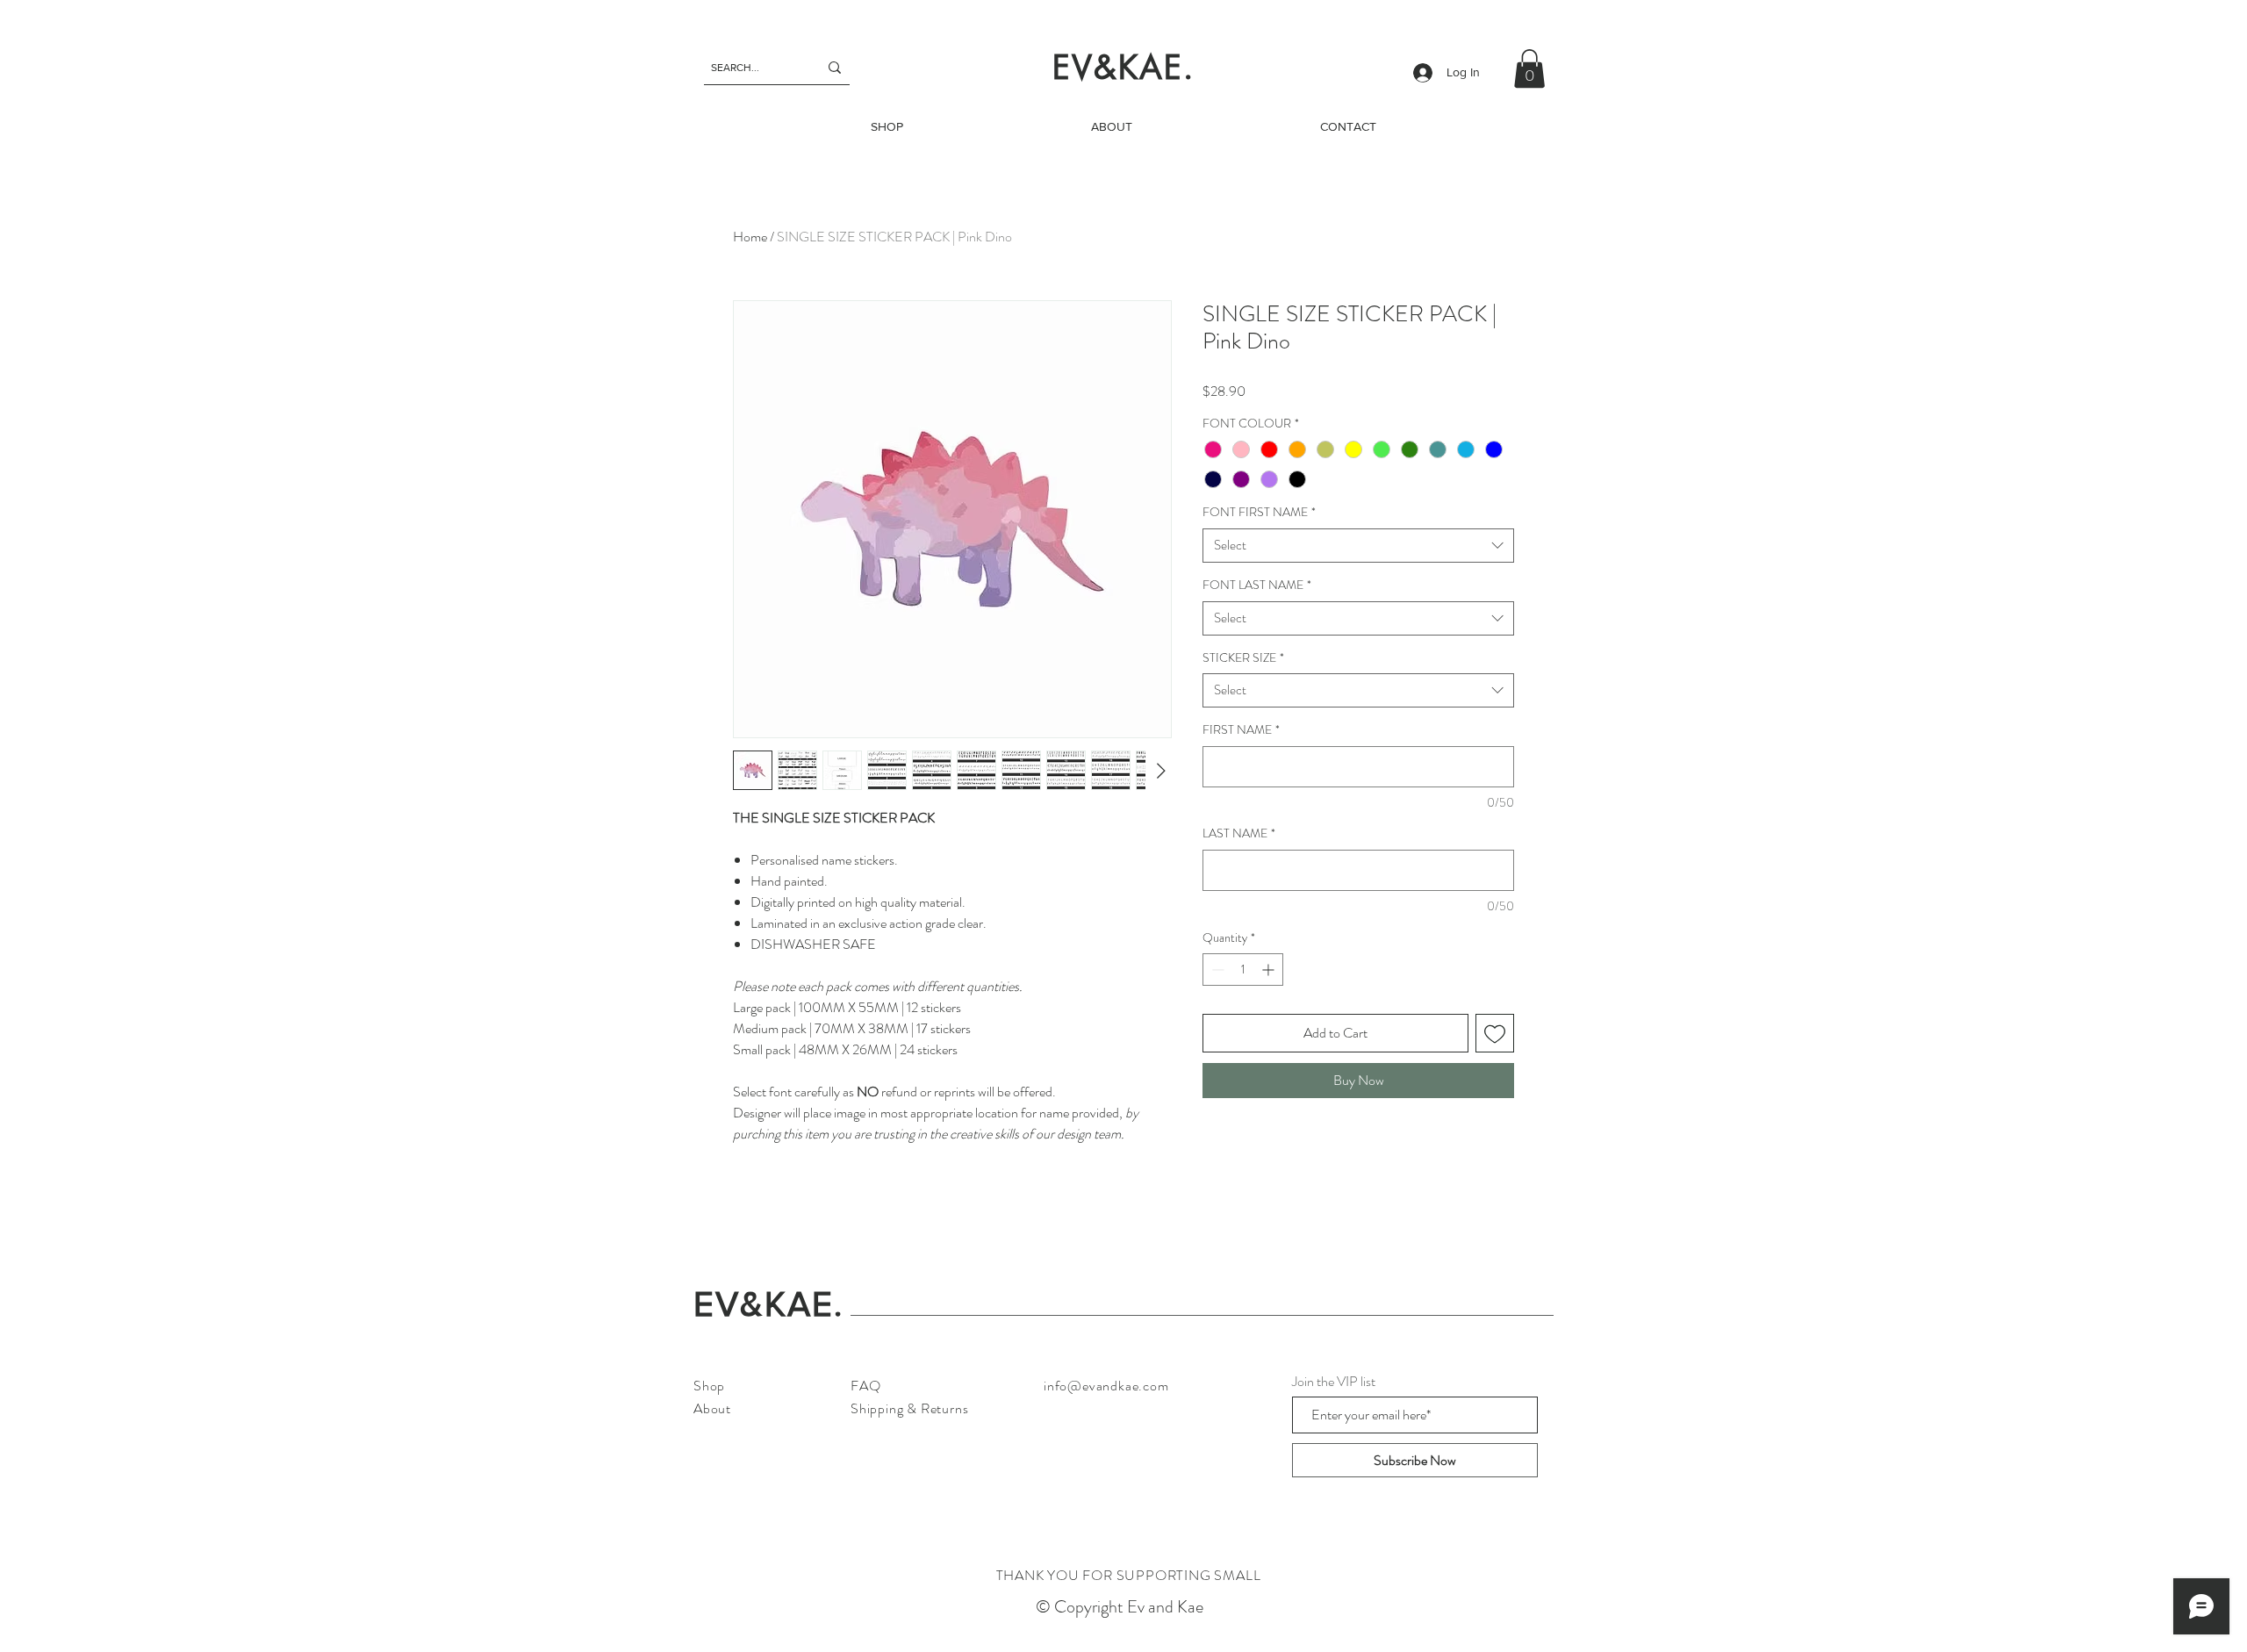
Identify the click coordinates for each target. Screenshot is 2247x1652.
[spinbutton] (1243, 970)
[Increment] (1270, 970)
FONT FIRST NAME (1259, 512)
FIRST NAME (1241, 730)
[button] (1529, 68)
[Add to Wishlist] (1495, 1033)
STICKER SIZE (1243, 658)
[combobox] (1358, 546)
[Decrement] (1216, 970)
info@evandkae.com (1106, 1386)
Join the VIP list (1334, 1382)
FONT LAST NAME (1257, 585)
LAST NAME (1239, 833)
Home (750, 237)
